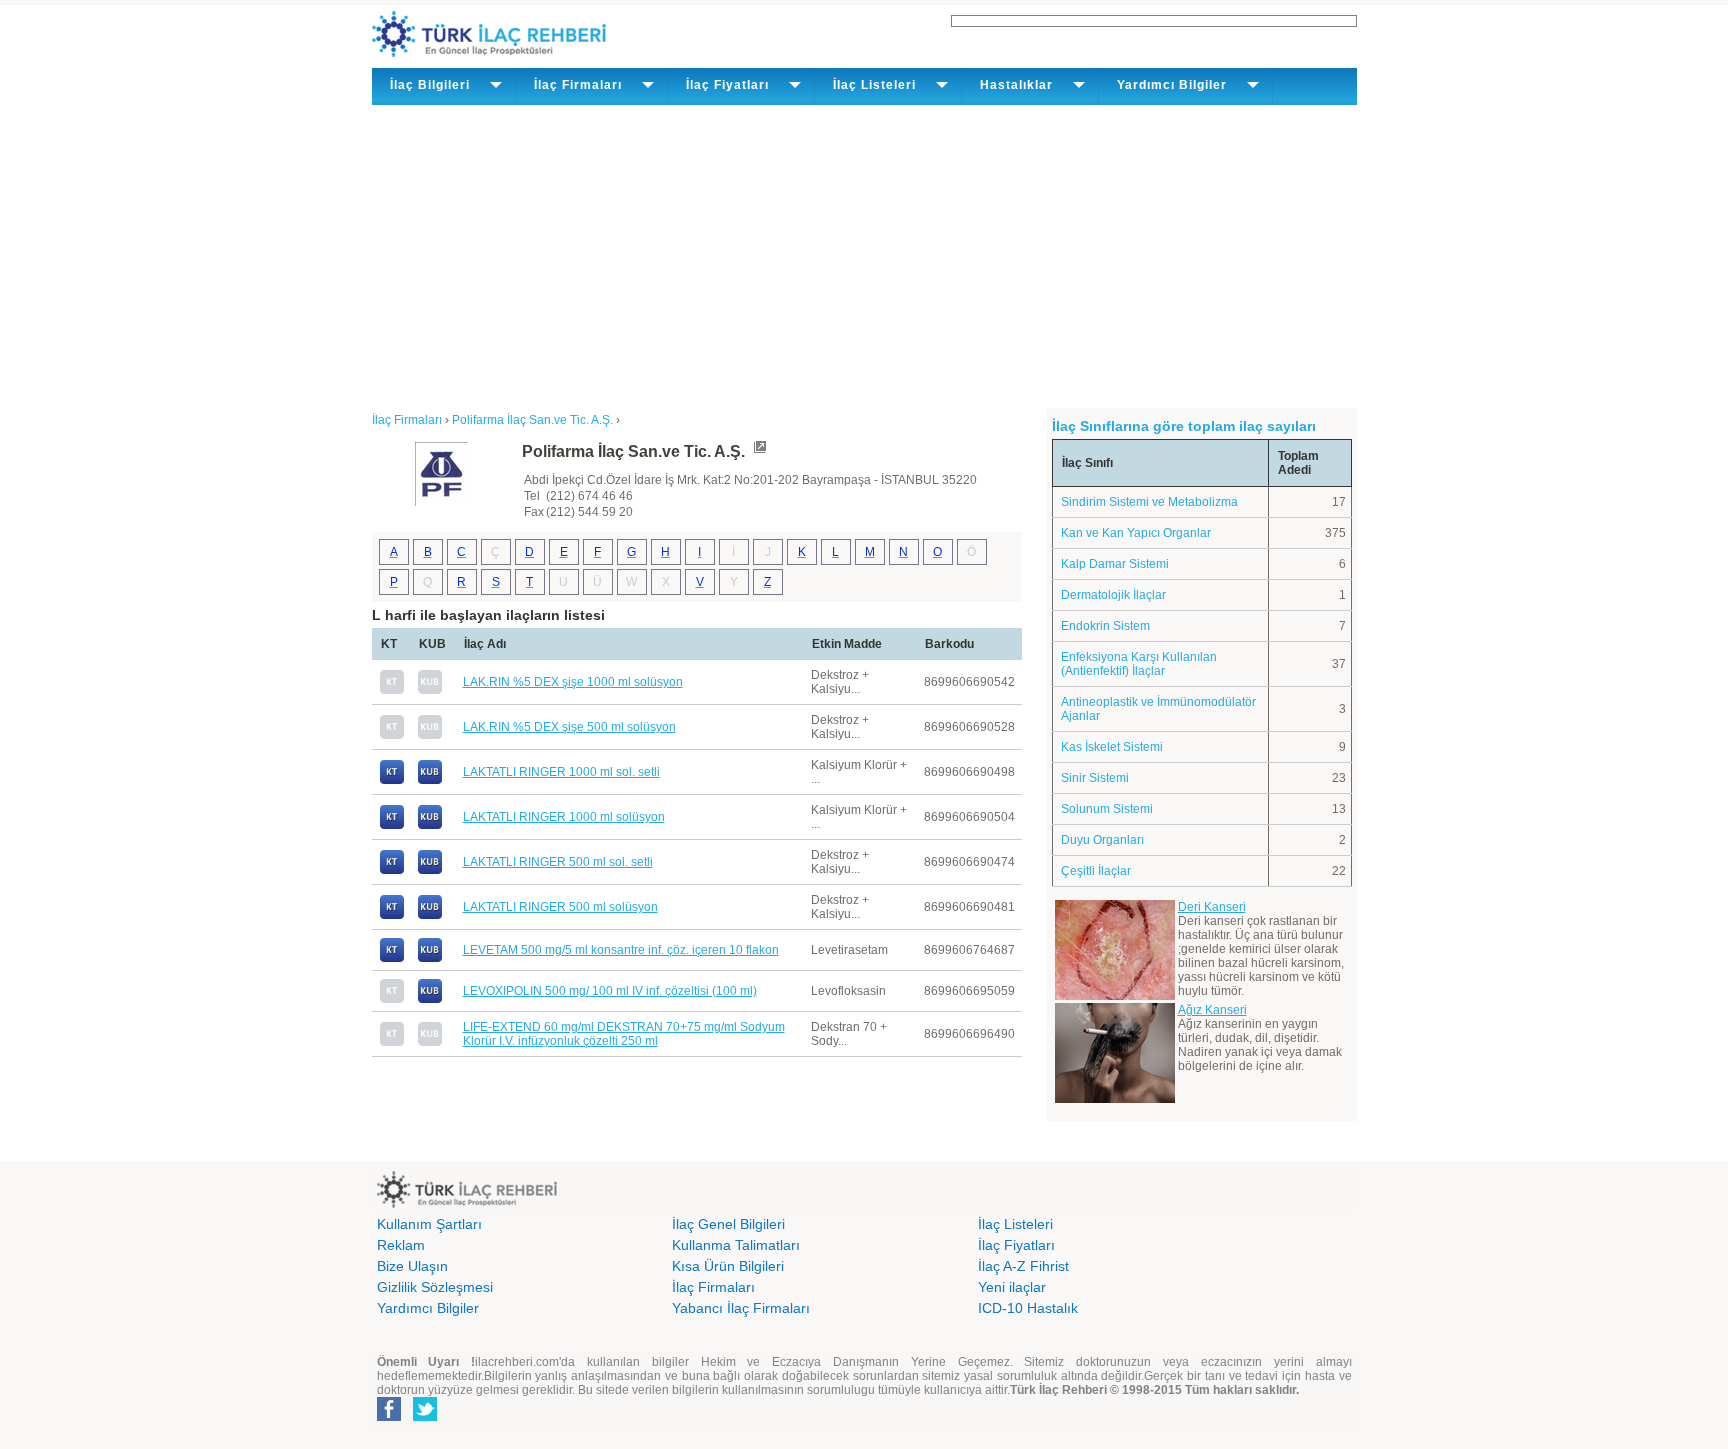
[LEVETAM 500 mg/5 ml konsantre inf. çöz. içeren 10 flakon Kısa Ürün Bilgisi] (430, 958)
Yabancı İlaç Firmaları (741, 1308)
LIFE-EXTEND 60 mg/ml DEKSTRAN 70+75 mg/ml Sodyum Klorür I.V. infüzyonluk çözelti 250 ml (624, 1034)
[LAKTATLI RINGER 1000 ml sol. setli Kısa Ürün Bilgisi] (430, 780)
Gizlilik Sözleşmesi (435, 1287)
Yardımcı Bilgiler (428, 1308)
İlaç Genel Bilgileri (728, 1224)
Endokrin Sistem (1105, 626)
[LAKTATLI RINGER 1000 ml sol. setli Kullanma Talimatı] (392, 780)
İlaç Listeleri (1015, 1224)
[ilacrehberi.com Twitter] (425, 1417)
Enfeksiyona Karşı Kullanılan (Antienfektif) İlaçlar (1139, 664)
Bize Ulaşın (412, 1266)
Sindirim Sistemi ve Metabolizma (1149, 502)
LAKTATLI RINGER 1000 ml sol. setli (561, 772)
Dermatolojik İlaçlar (1113, 595)
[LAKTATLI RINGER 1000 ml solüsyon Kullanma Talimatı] (392, 825)
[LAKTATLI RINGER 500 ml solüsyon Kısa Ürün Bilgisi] (430, 915)
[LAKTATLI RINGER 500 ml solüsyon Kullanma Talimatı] (392, 915)
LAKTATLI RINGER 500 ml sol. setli (558, 862)
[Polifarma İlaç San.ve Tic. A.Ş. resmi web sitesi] (759, 451)
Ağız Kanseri (1212, 1010)
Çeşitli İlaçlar (1096, 871)
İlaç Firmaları (713, 1287)
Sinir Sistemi (1095, 778)
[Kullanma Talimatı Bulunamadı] (392, 690)
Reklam (401, 1245)
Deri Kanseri (1212, 907)
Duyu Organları (1102, 840)
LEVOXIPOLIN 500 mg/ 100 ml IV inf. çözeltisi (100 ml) (610, 991)
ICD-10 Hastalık (1028, 1308)
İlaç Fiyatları (1016, 1245)
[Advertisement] (864, 255)
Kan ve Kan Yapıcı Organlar (1136, 533)
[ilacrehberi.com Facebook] (389, 1417)
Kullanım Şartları (429, 1224)
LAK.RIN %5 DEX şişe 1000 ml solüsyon (573, 682)
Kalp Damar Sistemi (1115, 564)
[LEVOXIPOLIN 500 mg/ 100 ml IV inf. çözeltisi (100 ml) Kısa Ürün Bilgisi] (430, 999)
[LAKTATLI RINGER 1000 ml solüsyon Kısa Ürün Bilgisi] (430, 825)
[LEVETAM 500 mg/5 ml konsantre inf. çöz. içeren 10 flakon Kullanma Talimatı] (392, 958)
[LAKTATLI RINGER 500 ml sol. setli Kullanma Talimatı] (392, 870)
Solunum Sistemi (1107, 809)
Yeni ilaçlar (1012, 1287)
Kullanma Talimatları (736, 1245)
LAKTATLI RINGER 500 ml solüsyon (560, 907)
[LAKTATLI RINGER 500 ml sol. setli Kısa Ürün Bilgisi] (430, 870)
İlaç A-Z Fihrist (1023, 1266)
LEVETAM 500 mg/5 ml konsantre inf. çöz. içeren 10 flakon (621, 950)
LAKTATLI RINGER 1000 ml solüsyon (564, 817)
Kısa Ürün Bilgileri (728, 1266)
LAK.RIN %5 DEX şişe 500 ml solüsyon (569, 727)
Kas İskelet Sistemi (1112, 747)
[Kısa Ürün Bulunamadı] (430, 690)
